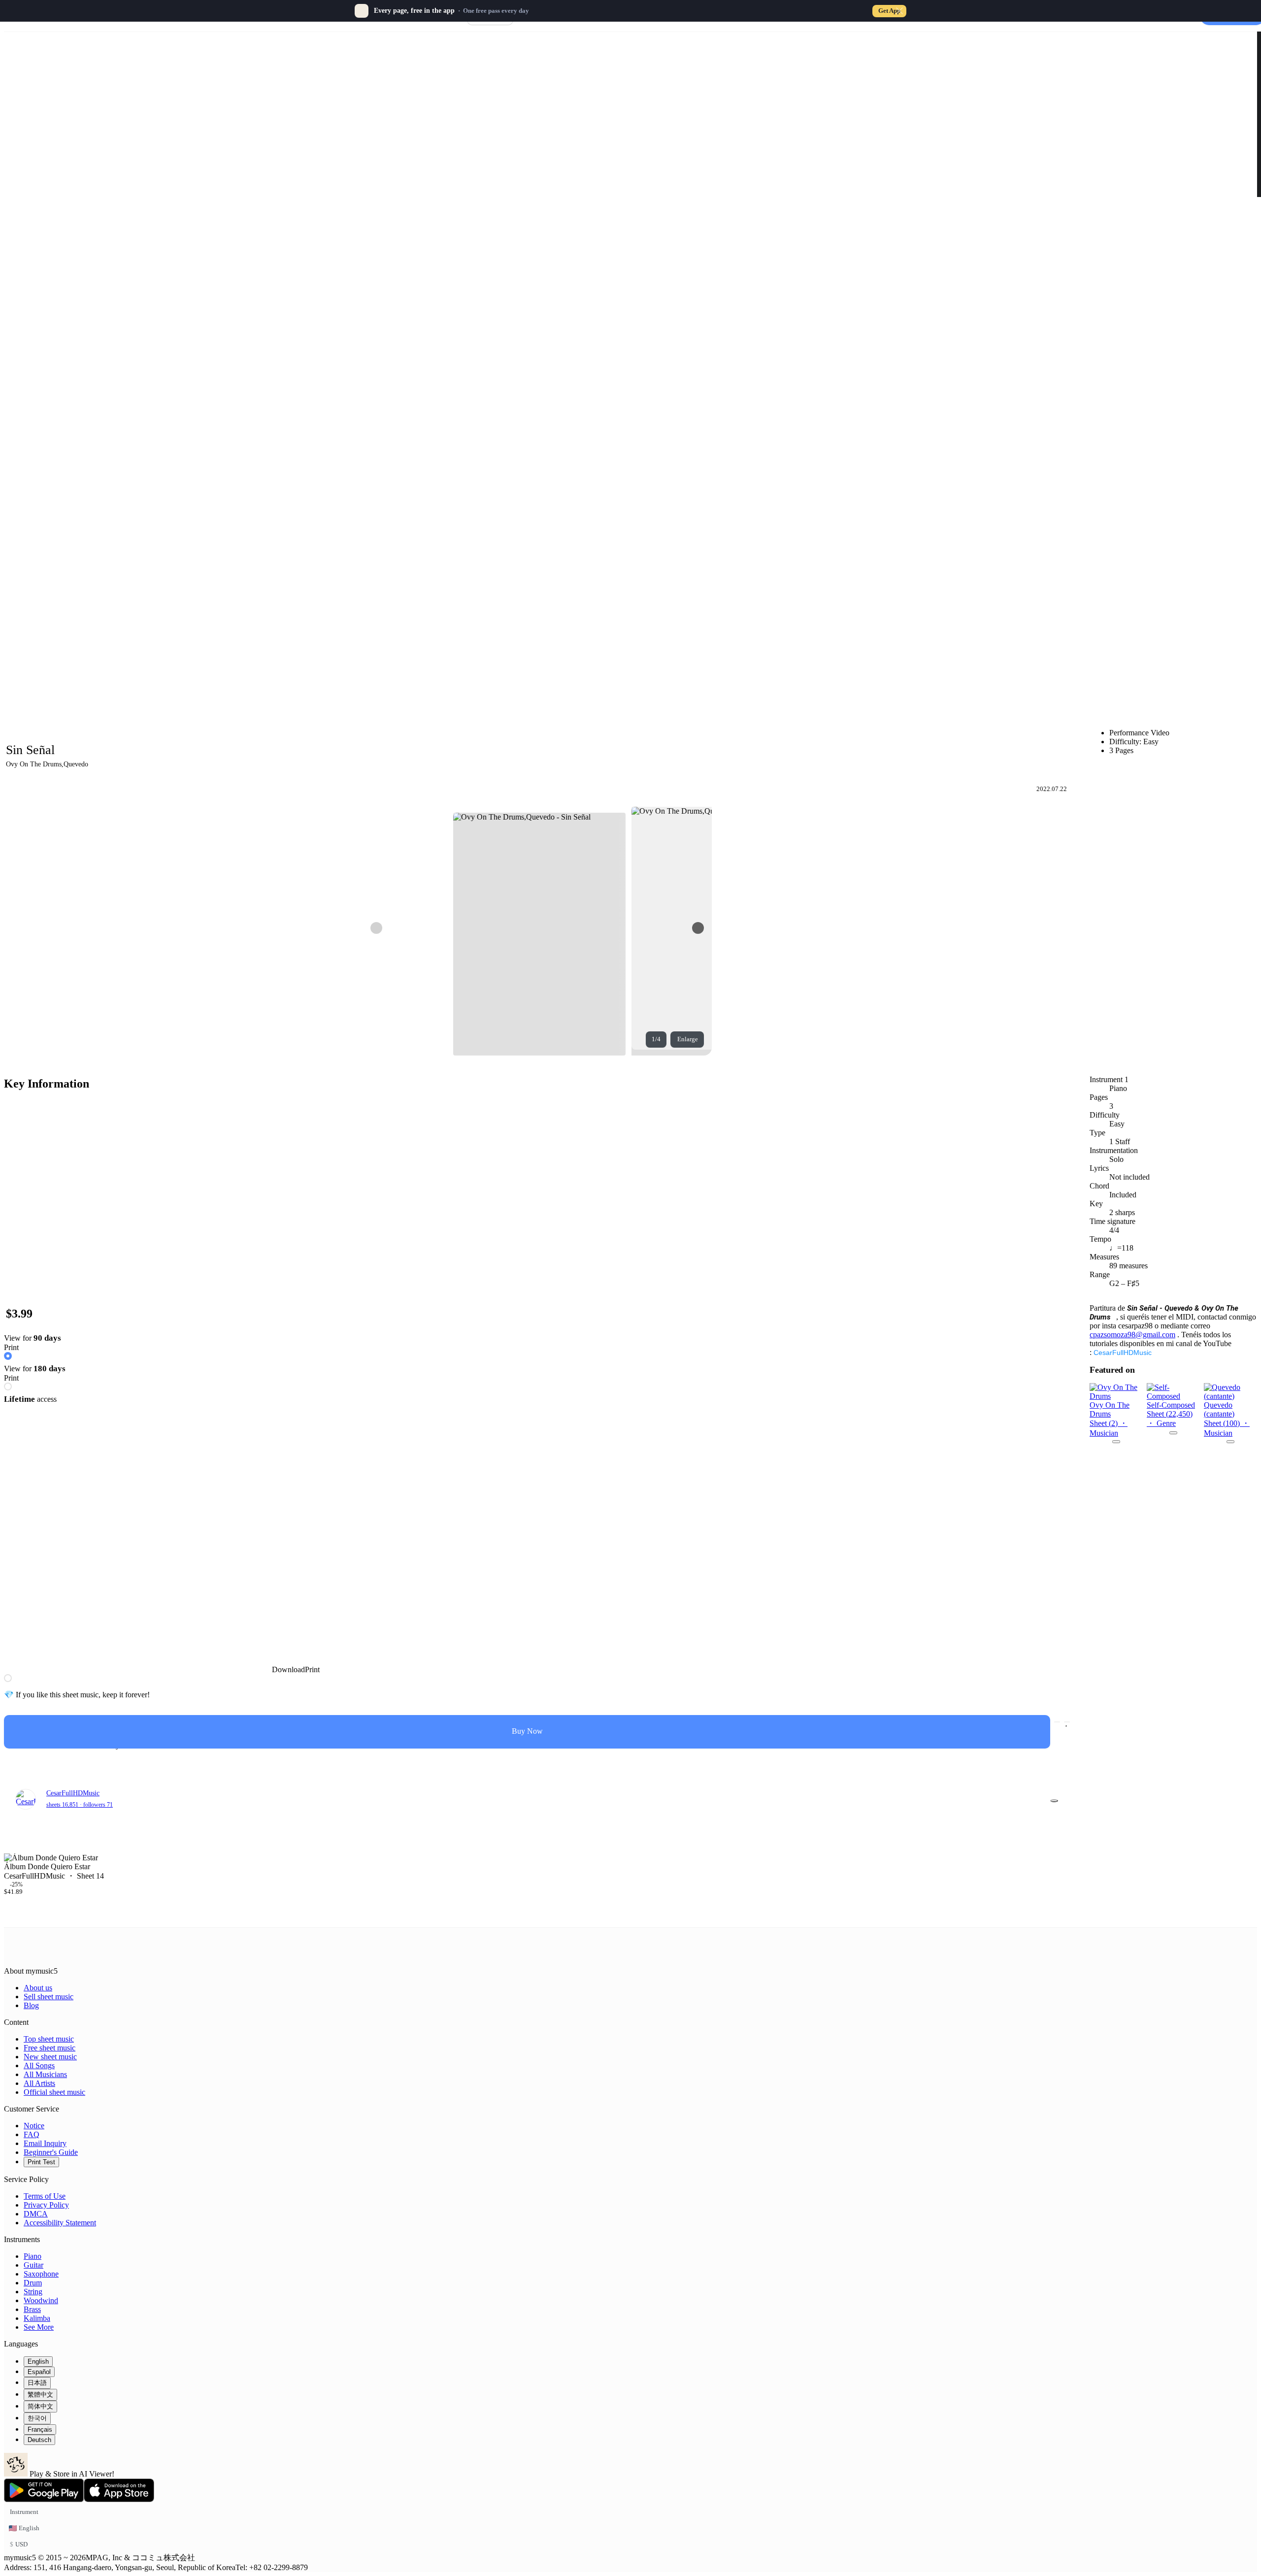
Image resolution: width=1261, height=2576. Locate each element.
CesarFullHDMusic (1123, 1353)
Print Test (41, 2162)
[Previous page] (376, 928)
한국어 (37, 2418)
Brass (32, 2309)
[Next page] (698, 928)
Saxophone (41, 2274)
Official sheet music (54, 2092)
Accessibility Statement (60, 2223)
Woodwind (41, 2300)
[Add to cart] (1057, 1722)
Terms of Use (45, 2196)
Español (39, 2372)
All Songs (39, 2065)
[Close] (899, 11)
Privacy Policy (46, 2205)
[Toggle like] (1067, 1722)
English (38, 2361)
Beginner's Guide (51, 2152)
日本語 (37, 2383)
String (33, 2292)
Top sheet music (49, 2039)
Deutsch (39, 2440)
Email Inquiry (45, 2143)
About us (38, 1988)
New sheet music (50, 2057)
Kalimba (37, 2318)
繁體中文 (40, 2394)
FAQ (32, 2134)
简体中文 (40, 2406)
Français (40, 2429)
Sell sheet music (49, 1997)
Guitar (33, 2265)
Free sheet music (50, 2048)
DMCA (36, 2214)
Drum (33, 2283)
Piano (33, 2256)
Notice (34, 2126)
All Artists (39, 2083)
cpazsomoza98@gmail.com (1132, 1335)
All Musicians (45, 2074)
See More (39, 2327)
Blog (31, 2005)
